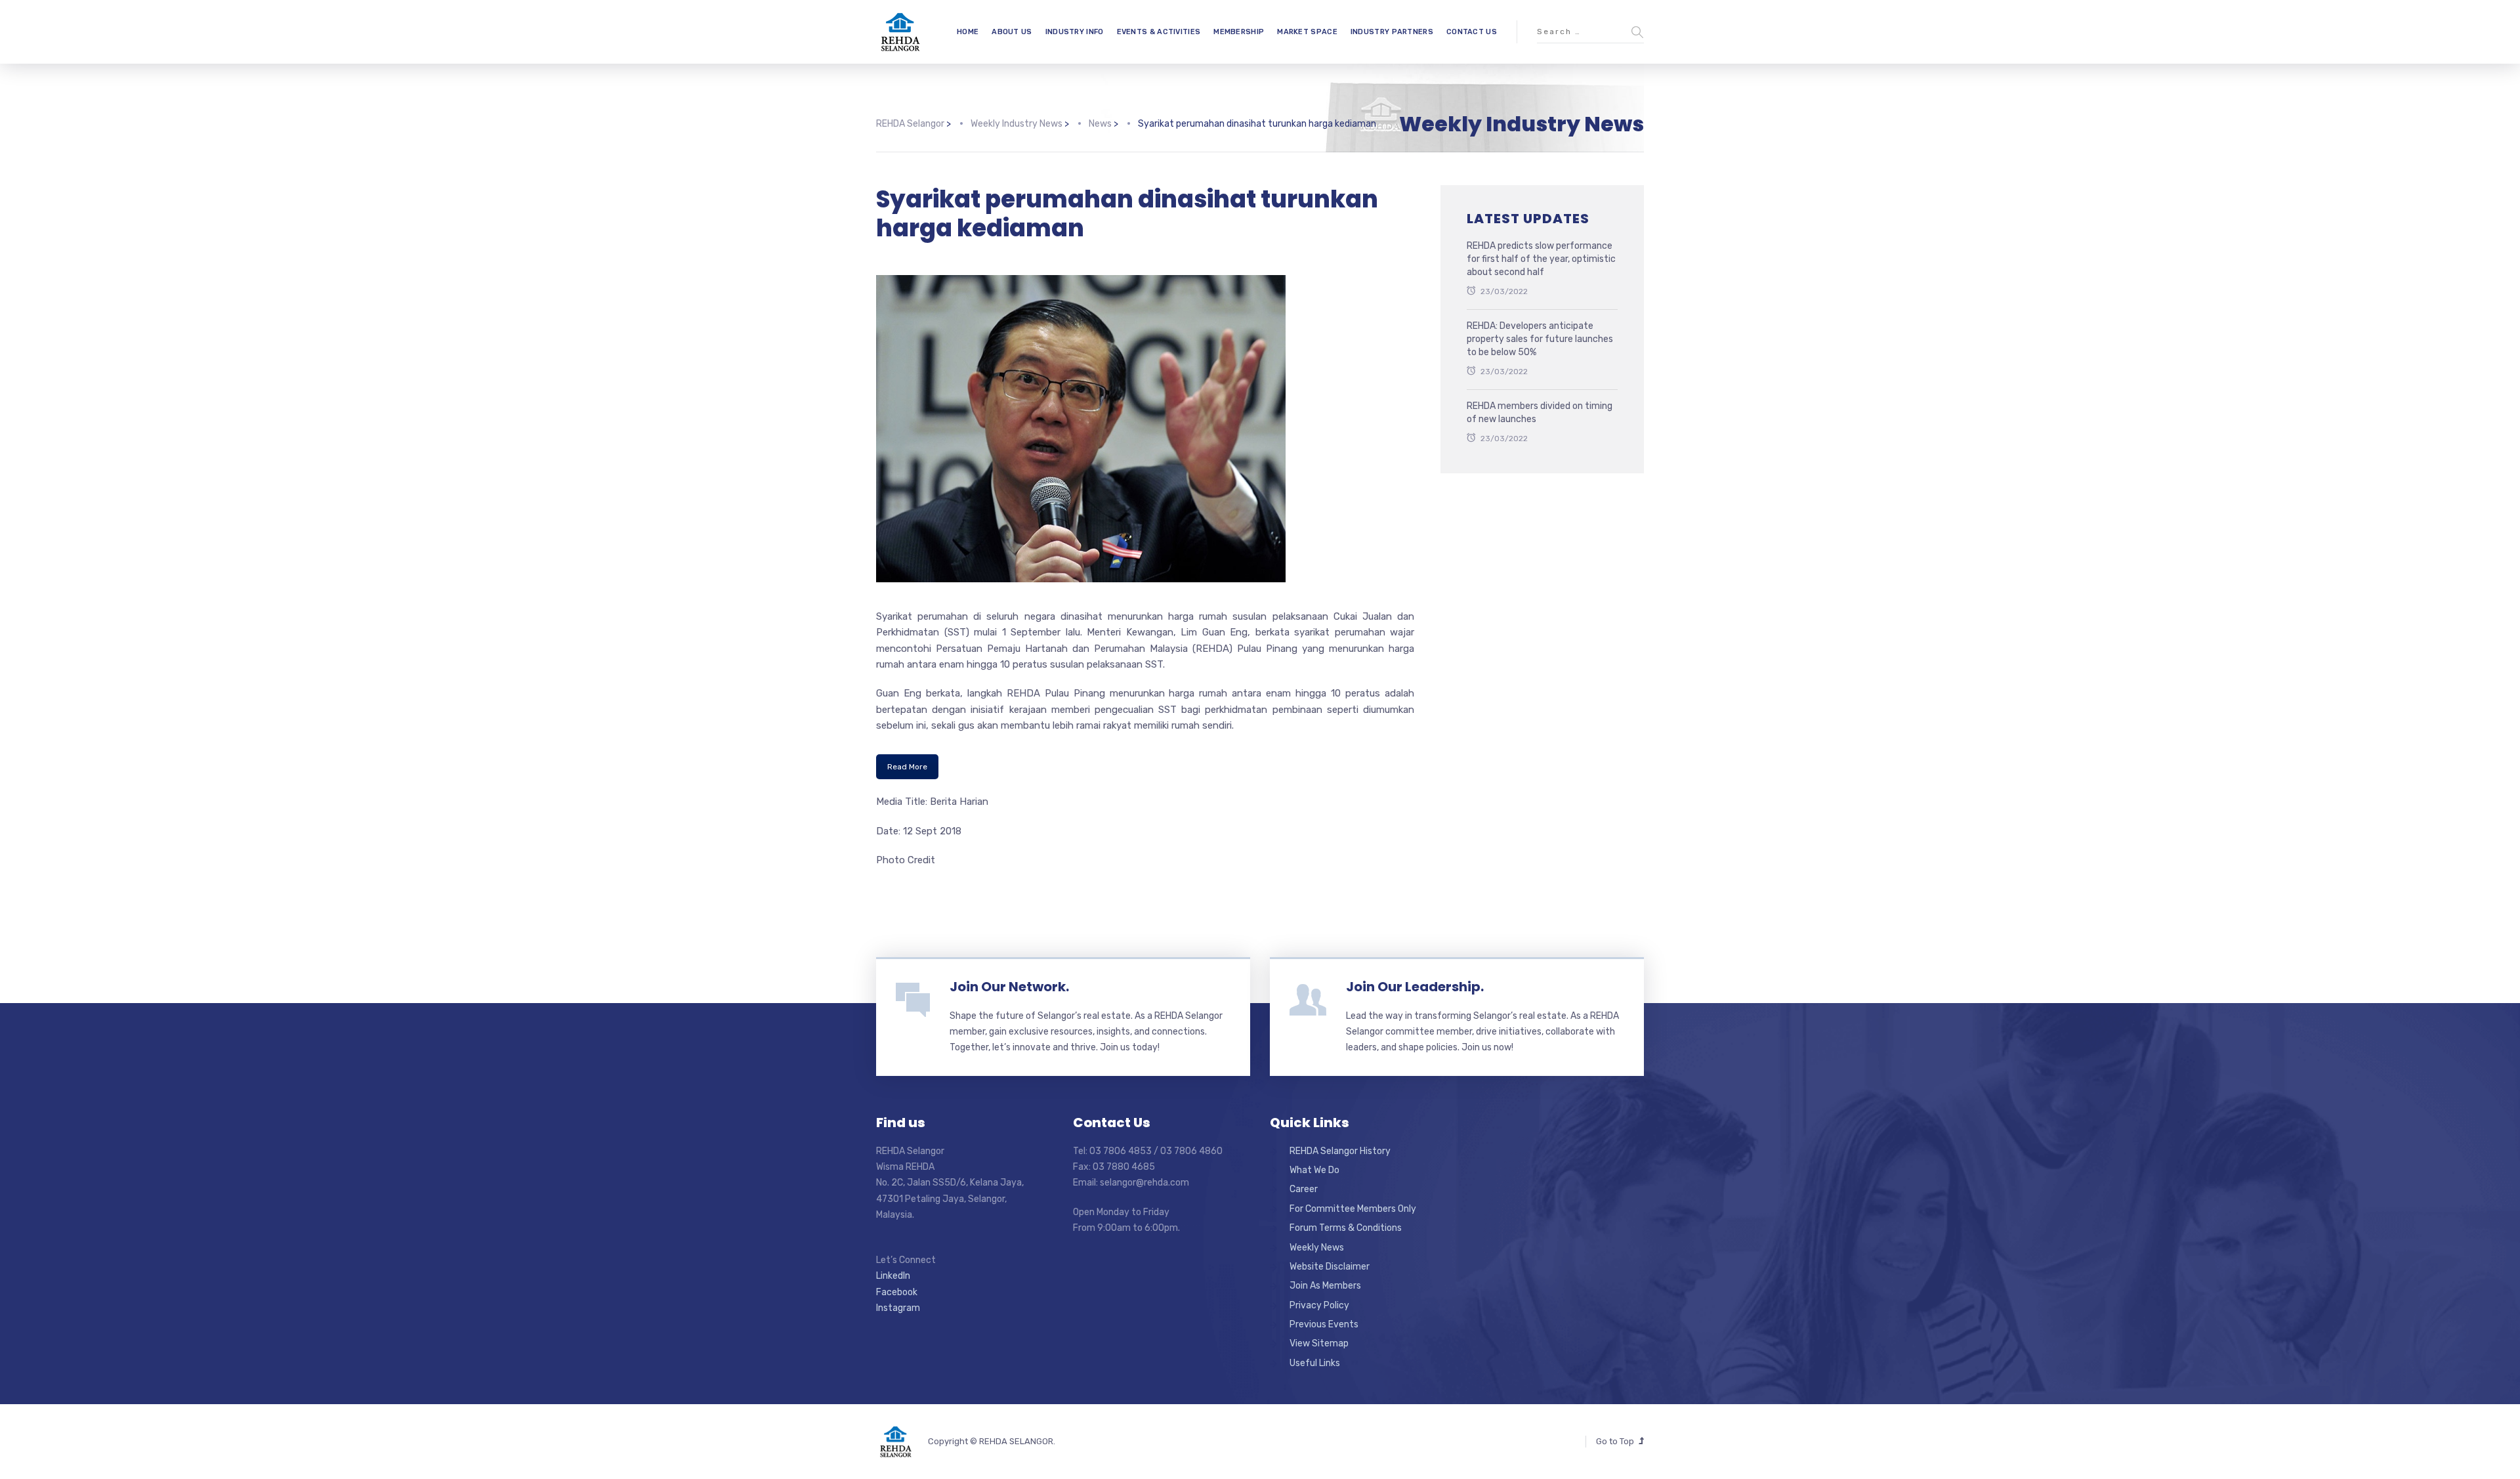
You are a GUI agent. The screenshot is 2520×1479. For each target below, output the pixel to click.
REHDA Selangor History (1340, 1151)
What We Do (1314, 1170)
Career (1304, 1189)
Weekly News (1317, 1248)
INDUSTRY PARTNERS (1392, 32)
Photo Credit (906, 860)
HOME (968, 32)
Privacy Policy (1319, 1305)
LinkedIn (893, 1276)
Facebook (897, 1292)
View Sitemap (1319, 1343)
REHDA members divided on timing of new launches (1540, 413)
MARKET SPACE (1307, 32)
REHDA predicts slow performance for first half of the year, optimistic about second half (1541, 259)
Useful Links (1315, 1363)
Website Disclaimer (1330, 1267)
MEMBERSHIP (1239, 32)
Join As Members (1325, 1286)
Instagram (898, 1308)
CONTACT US (1472, 32)
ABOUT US (1012, 32)
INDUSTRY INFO (1075, 32)
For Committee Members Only (1353, 1209)
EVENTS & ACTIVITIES (1159, 32)
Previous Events (1324, 1324)
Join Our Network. (1009, 987)
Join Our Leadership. (1415, 987)
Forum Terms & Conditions (1346, 1228)
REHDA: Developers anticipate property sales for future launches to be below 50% (1540, 339)
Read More (907, 767)
